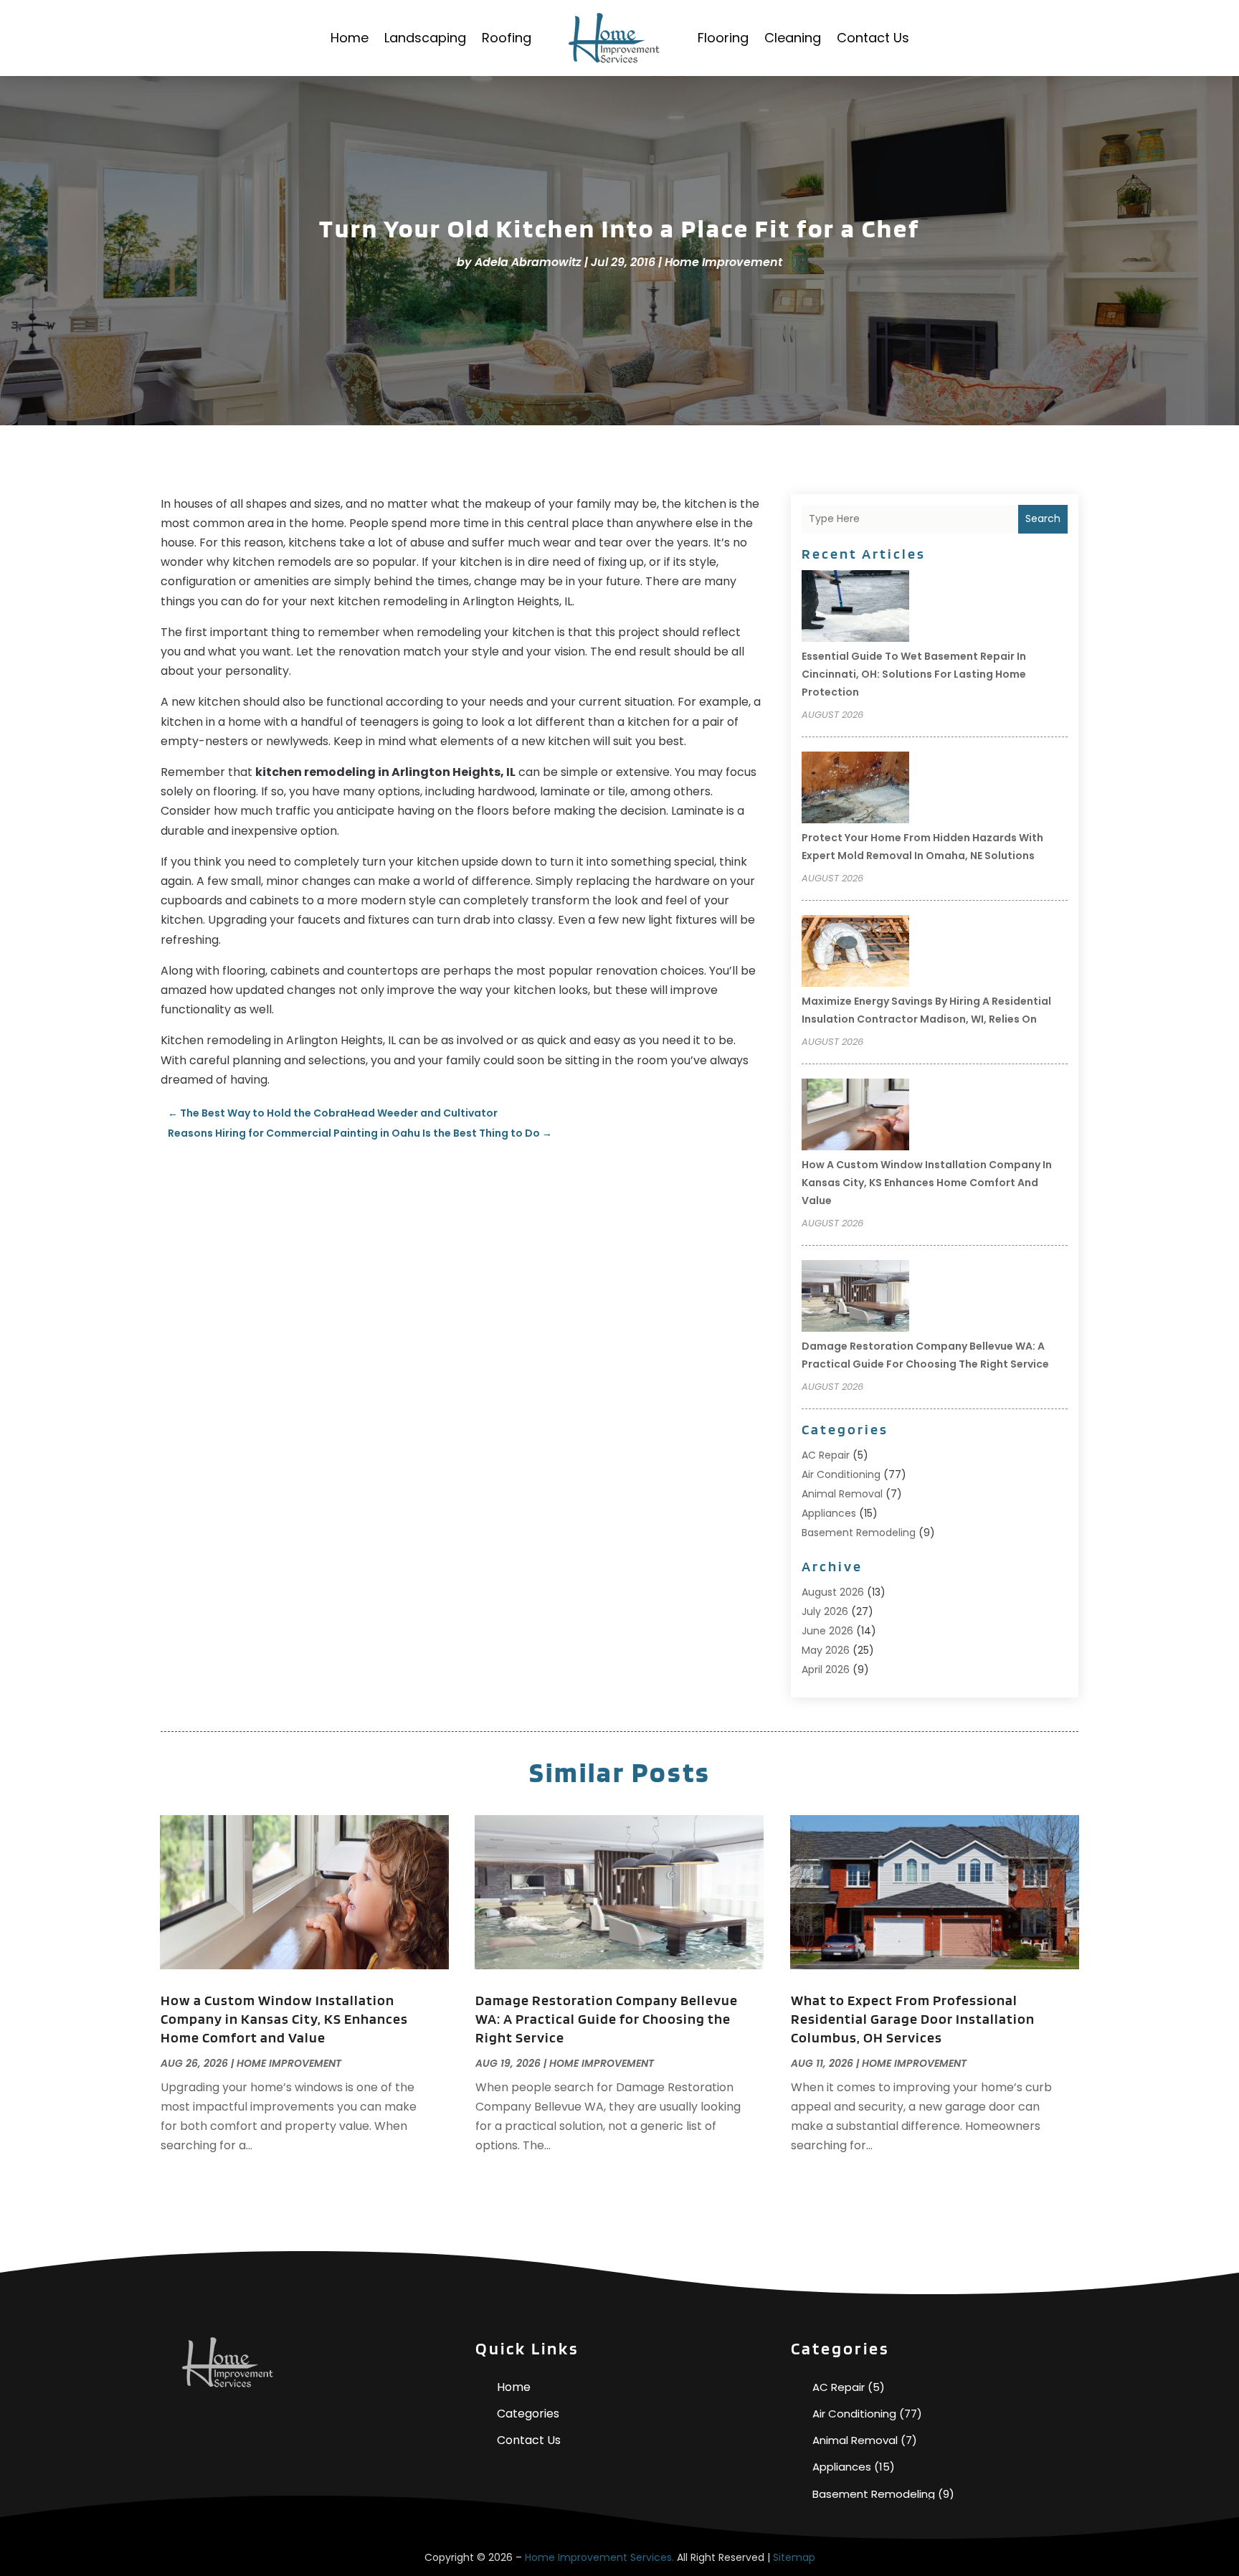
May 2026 (826, 1650)
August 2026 (833, 1592)
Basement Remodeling (859, 1533)
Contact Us (873, 38)
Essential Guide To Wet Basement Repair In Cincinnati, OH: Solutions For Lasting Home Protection (914, 674)
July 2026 (825, 1611)
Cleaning (793, 38)
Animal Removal (842, 1494)
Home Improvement (723, 262)
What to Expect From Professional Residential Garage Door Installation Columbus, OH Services (913, 2019)
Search (1043, 518)
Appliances (829, 1513)
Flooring (723, 38)
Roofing (507, 38)
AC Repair (826, 1455)
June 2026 (827, 1631)
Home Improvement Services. (599, 2557)
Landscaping (425, 38)
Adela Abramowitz (528, 262)
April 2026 (826, 1670)
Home (350, 38)
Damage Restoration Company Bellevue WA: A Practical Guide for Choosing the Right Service (607, 2019)
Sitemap (794, 2557)
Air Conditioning (841, 1474)
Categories (528, 2414)
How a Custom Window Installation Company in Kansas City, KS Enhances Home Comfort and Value (927, 1183)
